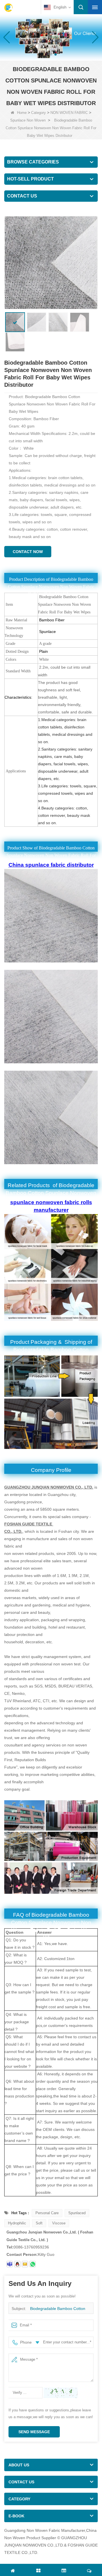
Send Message (34, 2432)
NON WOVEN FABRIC (69, 113)
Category (39, 113)
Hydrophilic (17, 2223)
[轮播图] (51, 37)
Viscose (59, 2223)
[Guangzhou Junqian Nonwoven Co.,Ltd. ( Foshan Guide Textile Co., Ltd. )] (8, 8)
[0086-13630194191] (33, 2264)
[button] (46, 54)
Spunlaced (77, 2213)
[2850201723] (17, 2264)
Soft (39, 2223)
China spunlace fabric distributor (51, 865)
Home (22, 113)
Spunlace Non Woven (28, 120)
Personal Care (47, 2213)
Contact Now (28, 552)
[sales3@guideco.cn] (10, 2264)
